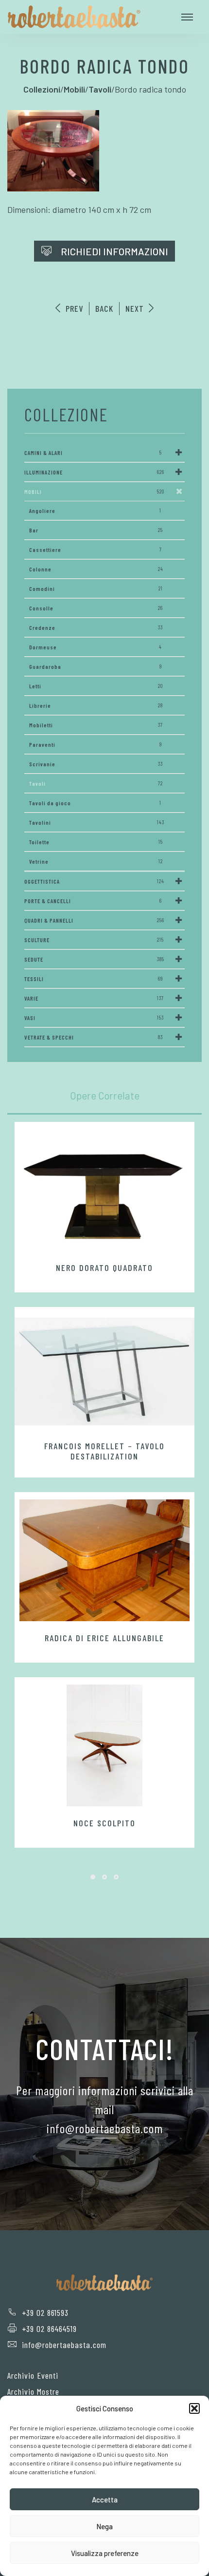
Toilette (96, 842)
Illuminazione (94, 472)
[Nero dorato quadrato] (104, 1190)
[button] (194, 2408)
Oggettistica (94, 881)
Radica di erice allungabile (104, 1638)
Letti (96, 686)
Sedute (94, 959)
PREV (73, 308)
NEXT (136, 308)
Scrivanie (96, 764)
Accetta (105, 2500)
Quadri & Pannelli (94, 920)
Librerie (96, 705)
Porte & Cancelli (93, 901)
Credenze (96, 627)
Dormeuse (96, 647)
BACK (104, 308)
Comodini (96, 588)
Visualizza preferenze (105, 2553)
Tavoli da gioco (95, 803)
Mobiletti (96, 725)
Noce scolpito (104, 1823)
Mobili (94, 492)
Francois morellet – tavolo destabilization (104, 1451)
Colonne (96, 569)
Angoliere (95, 511)
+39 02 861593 (45, 2312)
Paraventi (96, 744)
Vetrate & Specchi (94, 1037)
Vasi (94, 1018)
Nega (104, 2526)
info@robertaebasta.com (64, 2345)
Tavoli (96, 783)
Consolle (96, 608)
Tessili (94, 979)
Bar (96, 530)
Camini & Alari (93, 453)
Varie (94, 998)
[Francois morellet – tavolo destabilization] (104, 1371)
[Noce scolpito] (104, 1745)
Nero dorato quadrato (104, 1268)
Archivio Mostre (33, 2391)
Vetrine (96, 861)
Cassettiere (96, 549)
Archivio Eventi (33, 2375)
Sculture (94, 940)
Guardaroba (96, 666)
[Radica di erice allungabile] (104, 1560)
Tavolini (97, 822)
